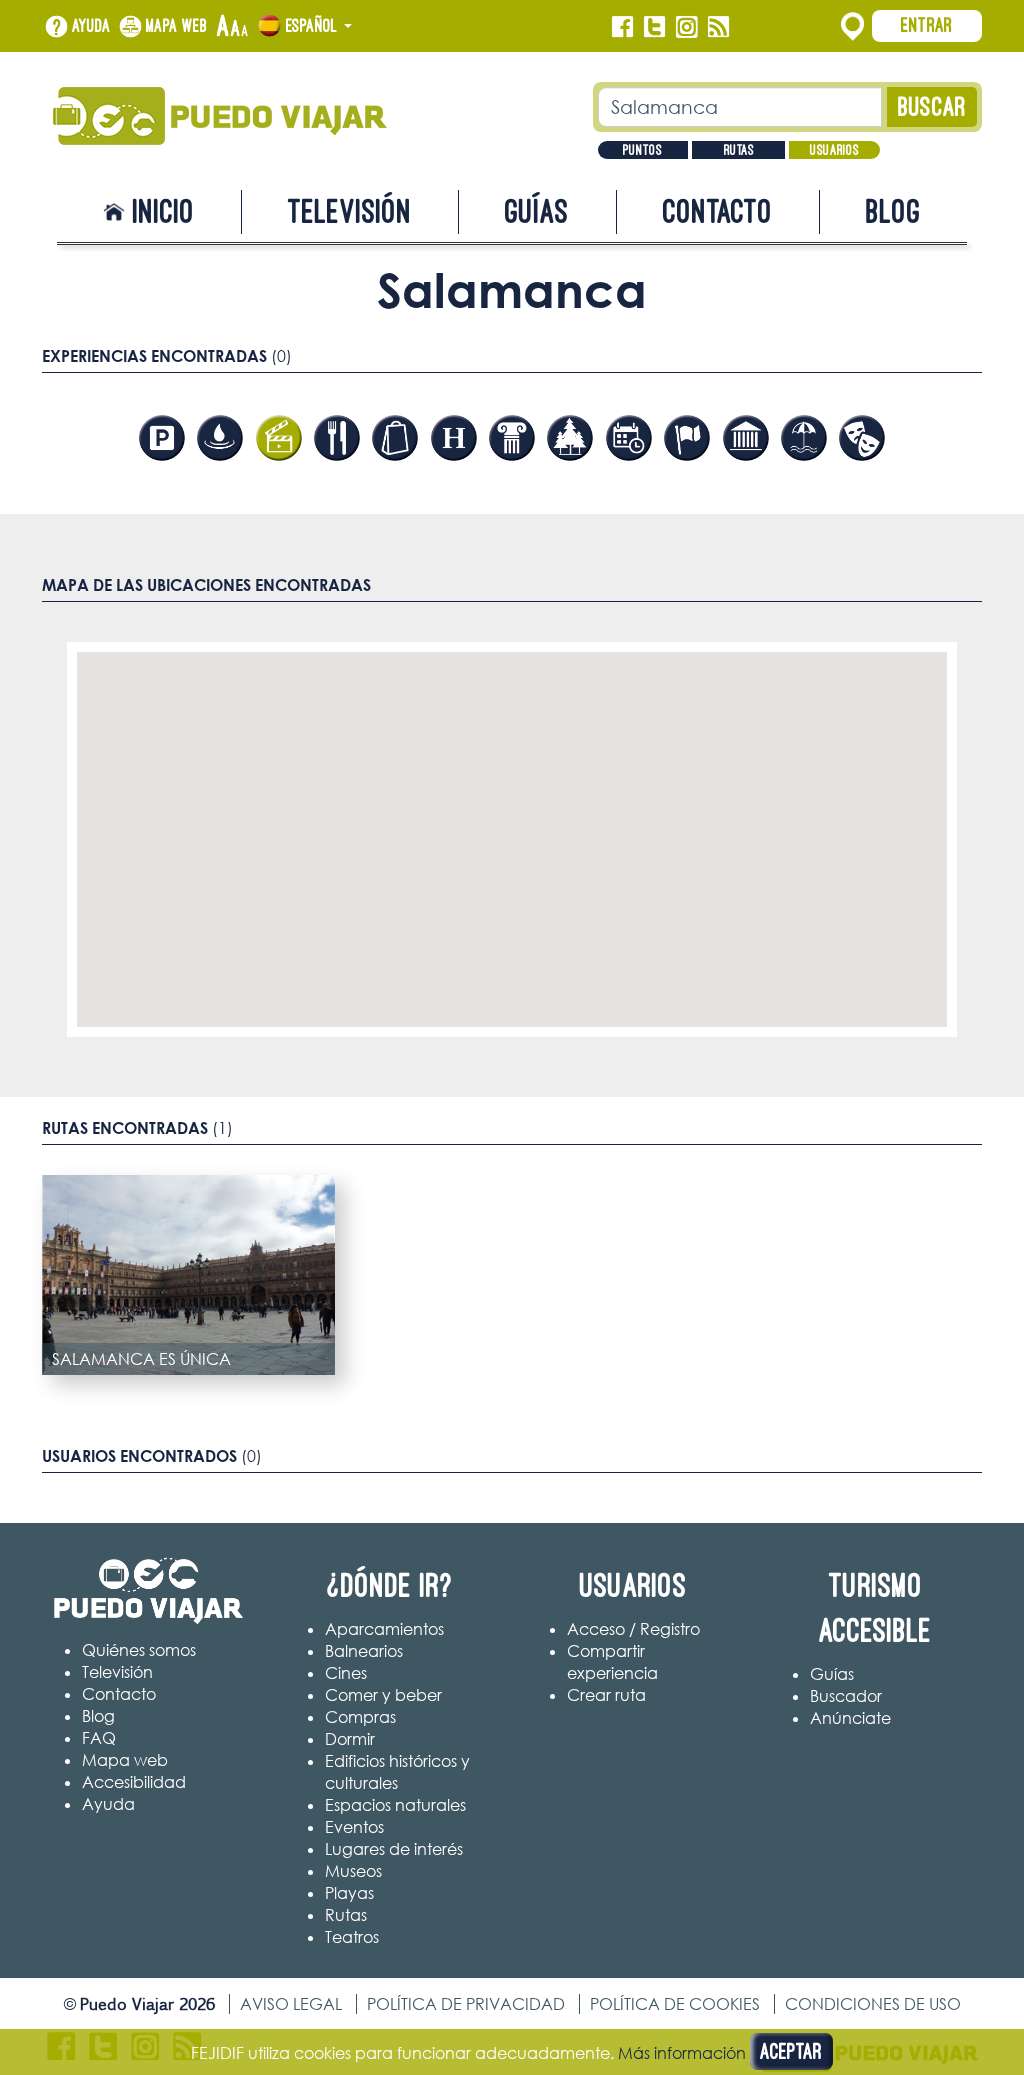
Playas (349, 1893)
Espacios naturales (395, 1805)
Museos (353, 1871)
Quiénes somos (139, 1650)
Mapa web (177, 26)
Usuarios (834, 150)
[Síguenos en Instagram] (686, 27)
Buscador (846, 1696)
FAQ (99, 1738)
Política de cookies (675, 2004)
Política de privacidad (466, 2004)
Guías (537, 211)
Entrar (927, 25)
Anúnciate (850, 1718)
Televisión (350, 211)
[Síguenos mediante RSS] (718, 27)
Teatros (352, 1937)
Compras (360, 1717)
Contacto (718, 211)
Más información (682, 2053)
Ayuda (91, 26)
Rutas (739, 150)
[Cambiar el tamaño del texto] (232, 27)
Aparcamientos (384, 1629)
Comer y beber (383, 1695)
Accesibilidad (134, 1782)
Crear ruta (606, 1695)
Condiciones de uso (873, 2004)
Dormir (350, 1739)
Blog (893, 211)
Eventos (354, 1827)
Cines (346, 1673)
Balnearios (364, 1651)
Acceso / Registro (633, 1629)
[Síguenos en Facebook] (622, 27)
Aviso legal (291, 2004)
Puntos (642, 150)
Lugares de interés (394, 1849)
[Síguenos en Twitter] (654, 27)
